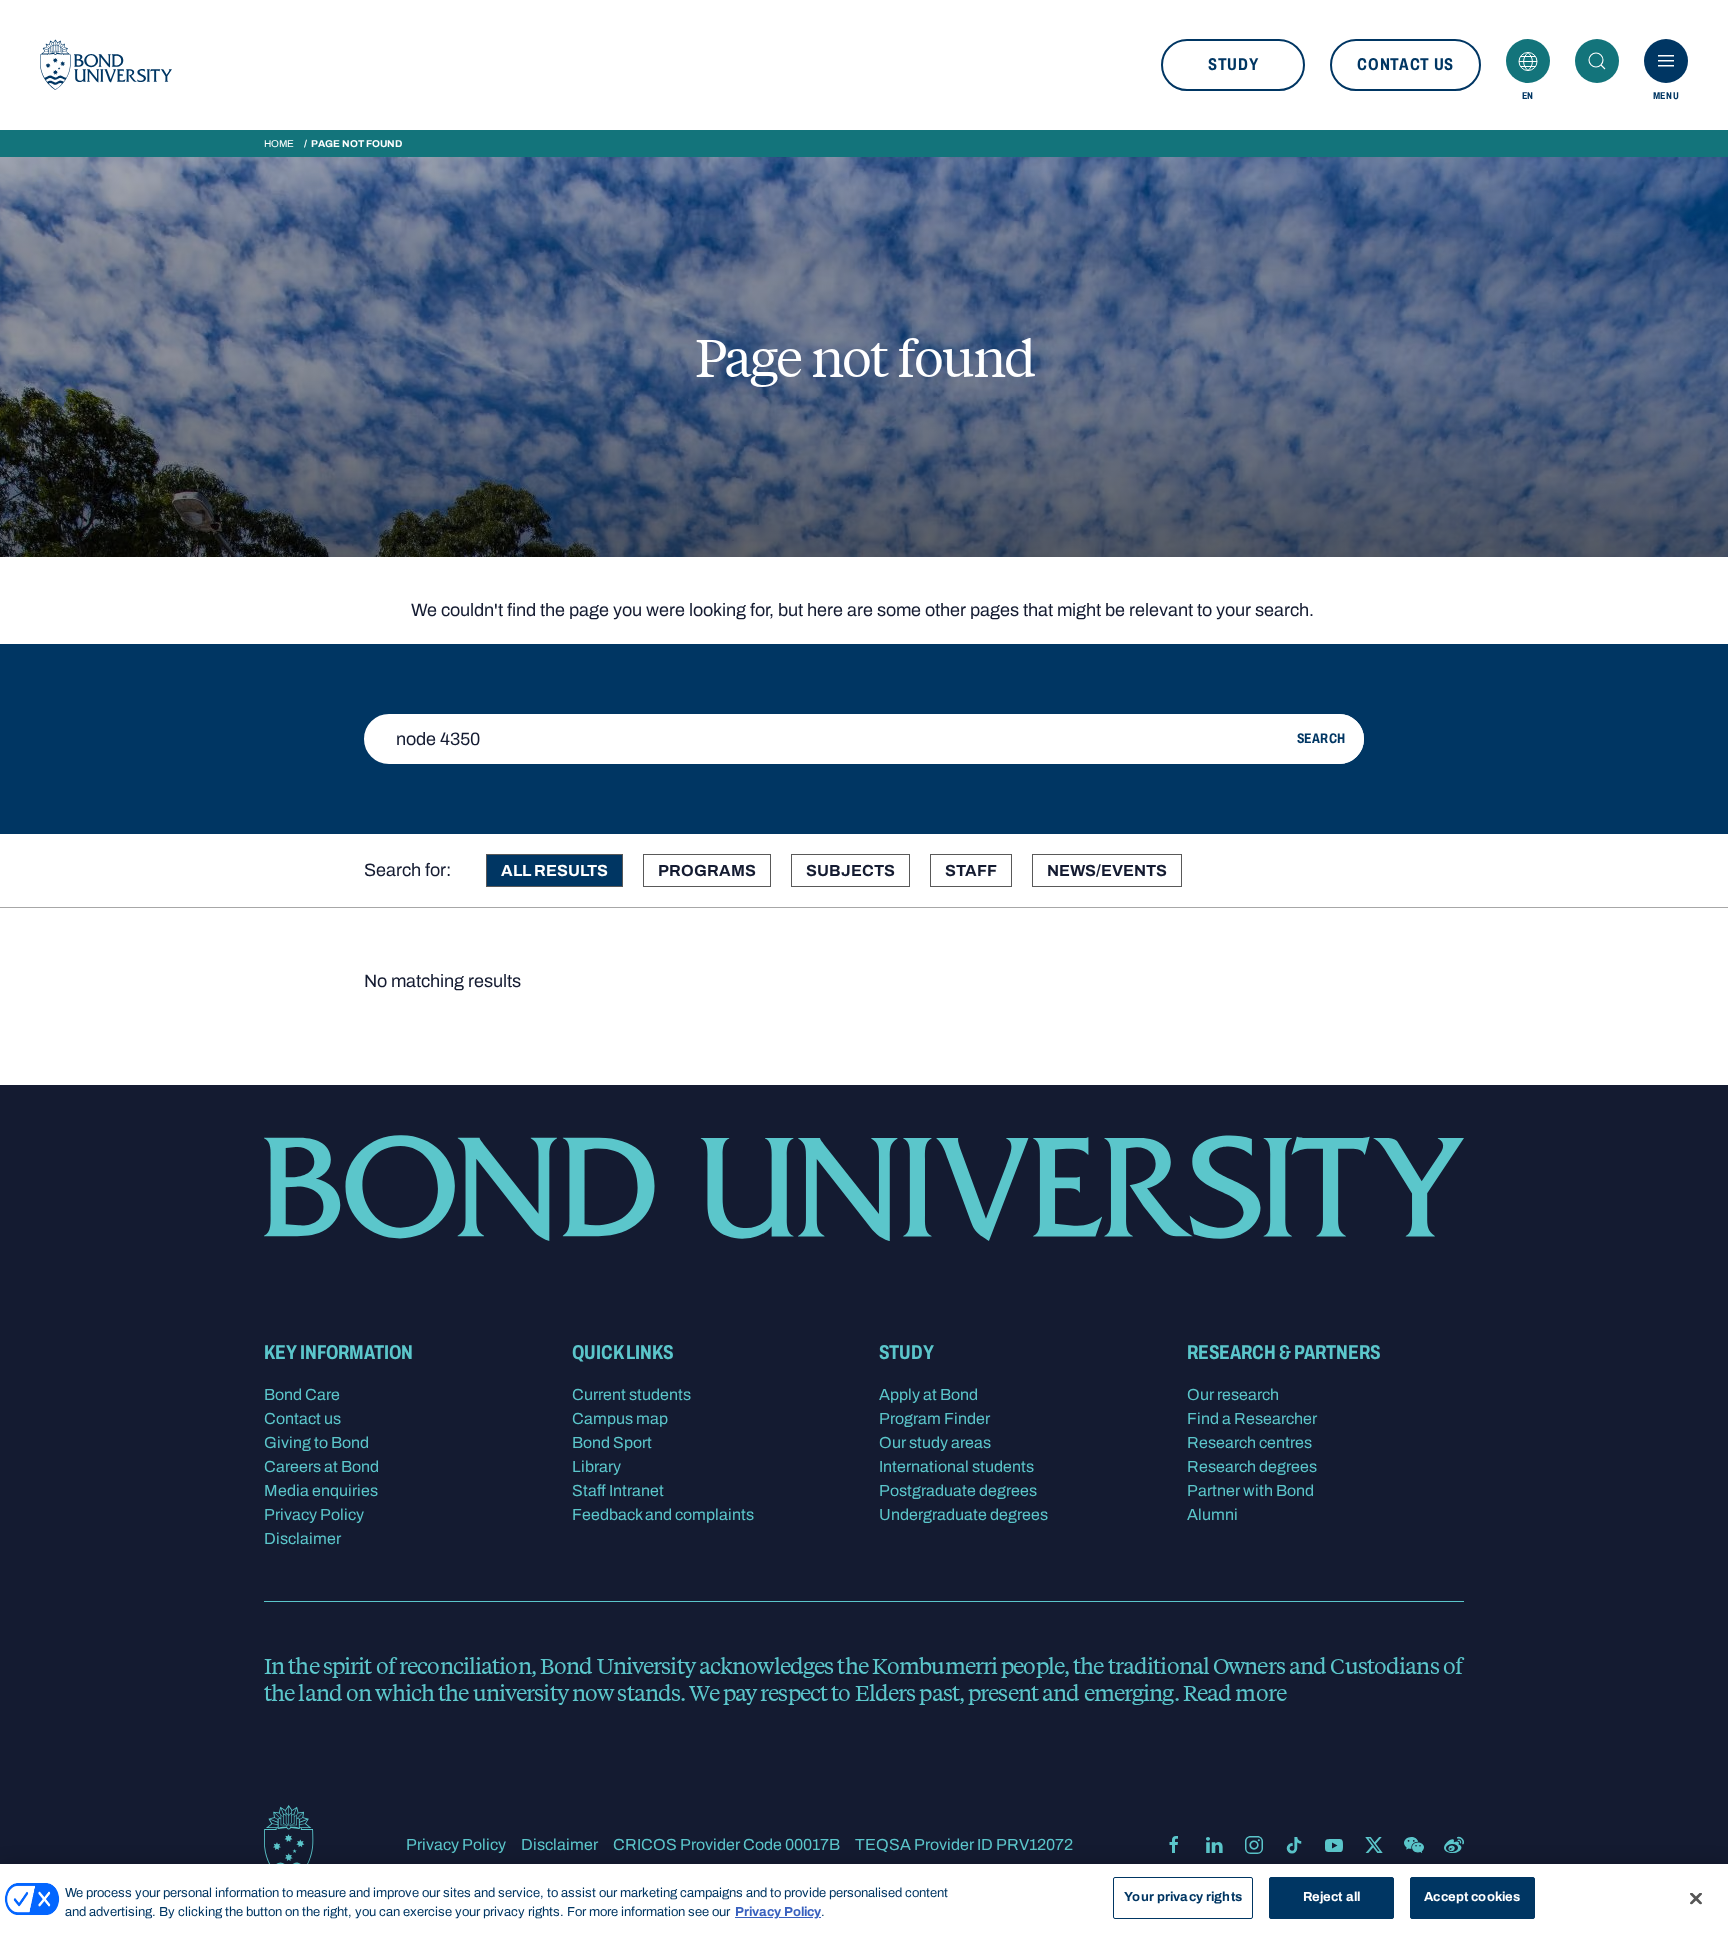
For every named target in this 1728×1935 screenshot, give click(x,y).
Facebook (1174, 1845)
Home (279, 143)
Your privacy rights (1182, 1897)
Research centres (1249, 1442)
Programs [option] (707, 870)
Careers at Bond (321, 1466)
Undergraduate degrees (963, 1514)
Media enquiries (321, 1490)
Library (596, 1466)
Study (1233, 64)
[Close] (1696, 1898)
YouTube (1334, 1845)
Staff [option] (971, 870)
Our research (1233, 1394)
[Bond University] (106, 65)
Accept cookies (1472, 1897)
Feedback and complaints (663, 1514)
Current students (631, 1394)
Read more (1234, 1692)
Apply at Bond (928, 1394)
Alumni (1212, 1514)
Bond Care (302, 1394)
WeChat (1414, 1845)
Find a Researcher (1252, 1418)
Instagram (1254, 1845)
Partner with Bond (1250, 1490)
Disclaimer (302, 1538)
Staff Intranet (618, 1490)
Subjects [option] (850, 870)
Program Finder (934, 1418)
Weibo (1454, 1845)
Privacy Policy (314, 1514)
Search (1597, 61)
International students (956, 1466)
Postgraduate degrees (958, 1490)
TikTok (1294, 1845)
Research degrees (1252, 1466)
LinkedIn (1214, 1845)
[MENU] (1666, 61)
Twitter (1374, 1845)
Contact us (1405, 64)
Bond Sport (612, 1442)
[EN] (1528, 61)
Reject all (1331, 1897)
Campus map (620, 1418)
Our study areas (935, 1442)
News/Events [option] (1107, 870)
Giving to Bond (316, 1442)
